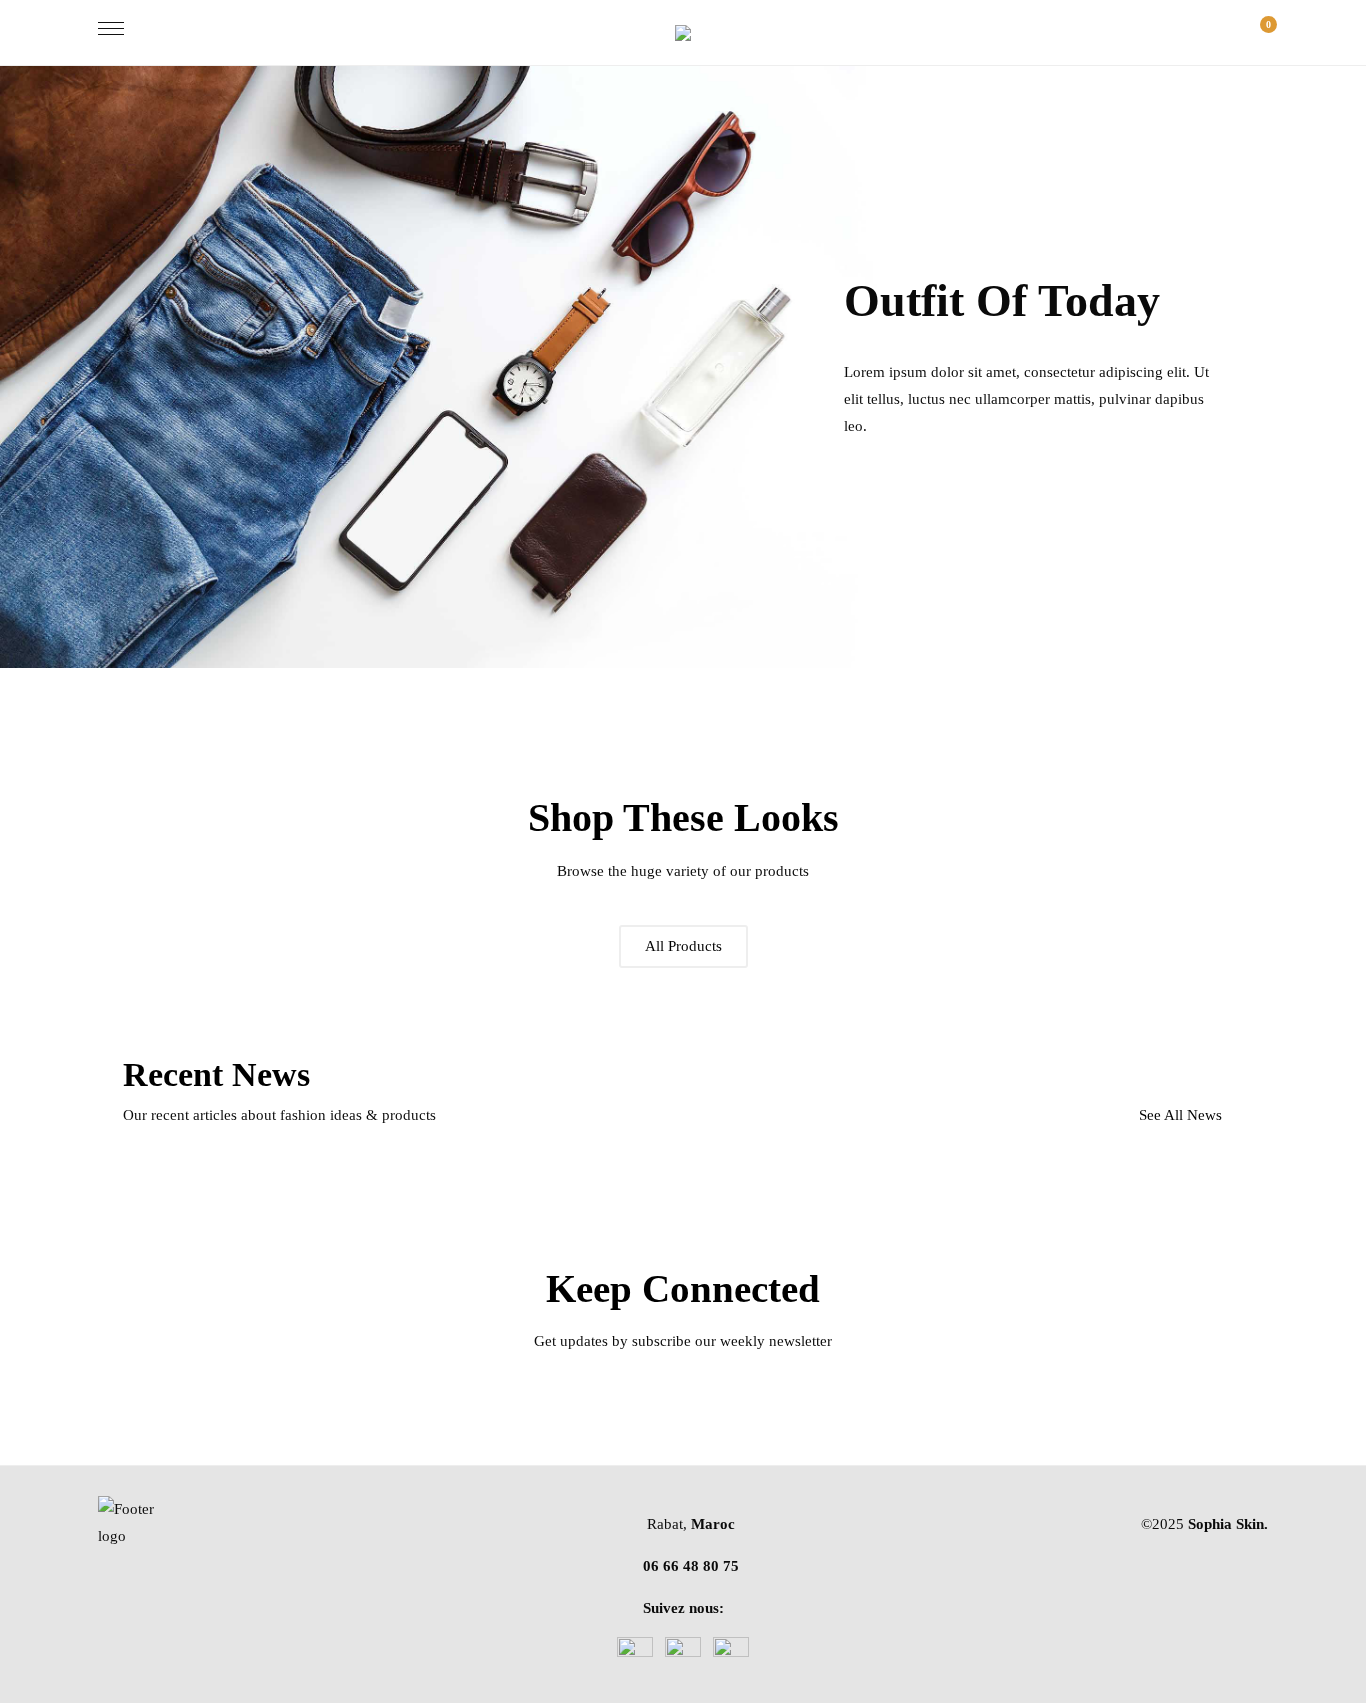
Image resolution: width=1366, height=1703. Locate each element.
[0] (1258, 32)
